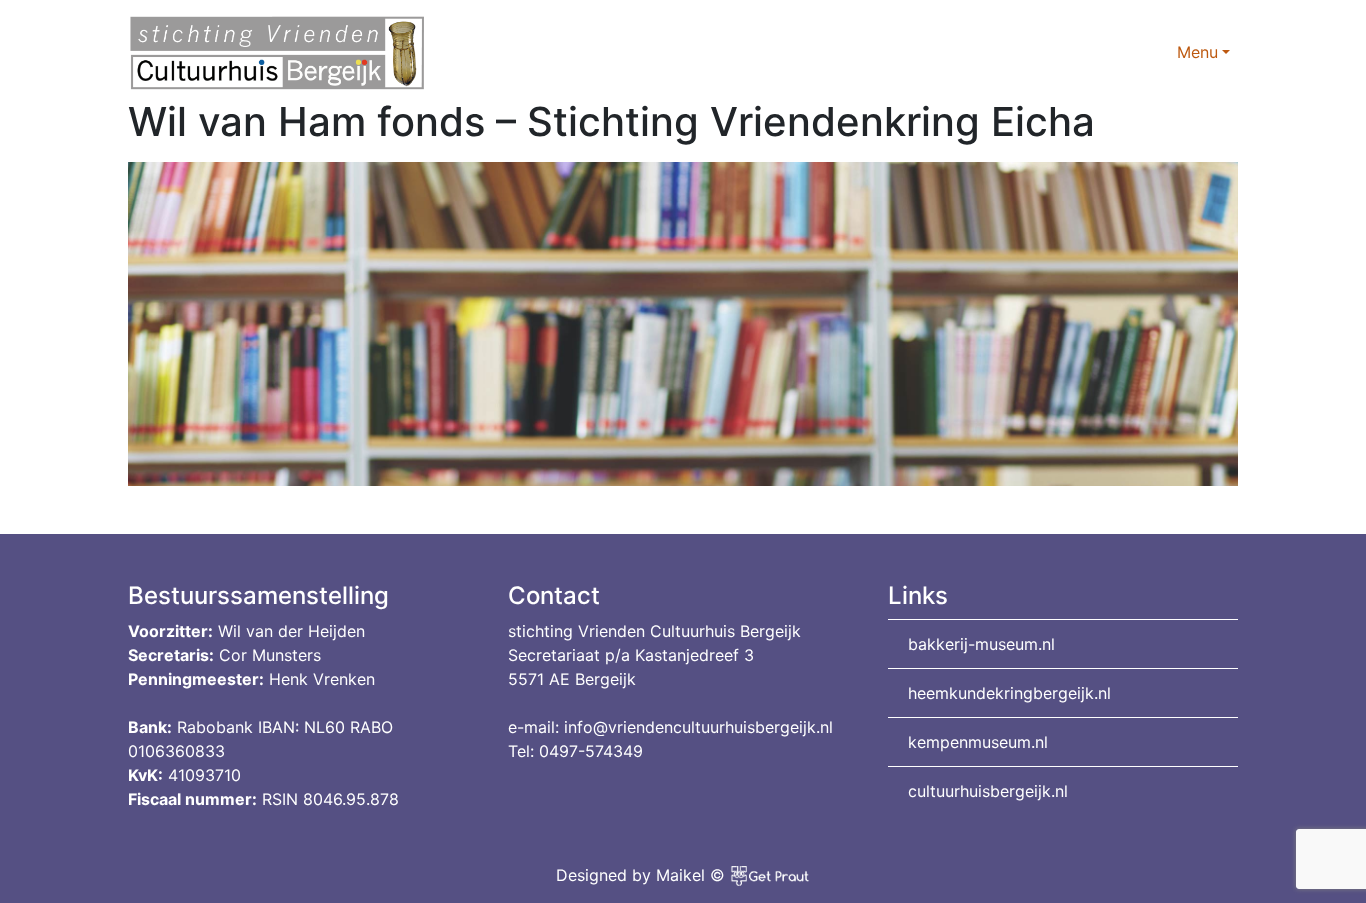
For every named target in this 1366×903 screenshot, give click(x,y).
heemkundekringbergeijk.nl (1009, 693)
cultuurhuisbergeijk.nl (988, 791)
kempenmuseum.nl (978, 742)
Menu (1197, 52)
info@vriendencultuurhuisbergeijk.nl (698, 727)
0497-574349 (591, 751)
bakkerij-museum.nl (981, 644)
